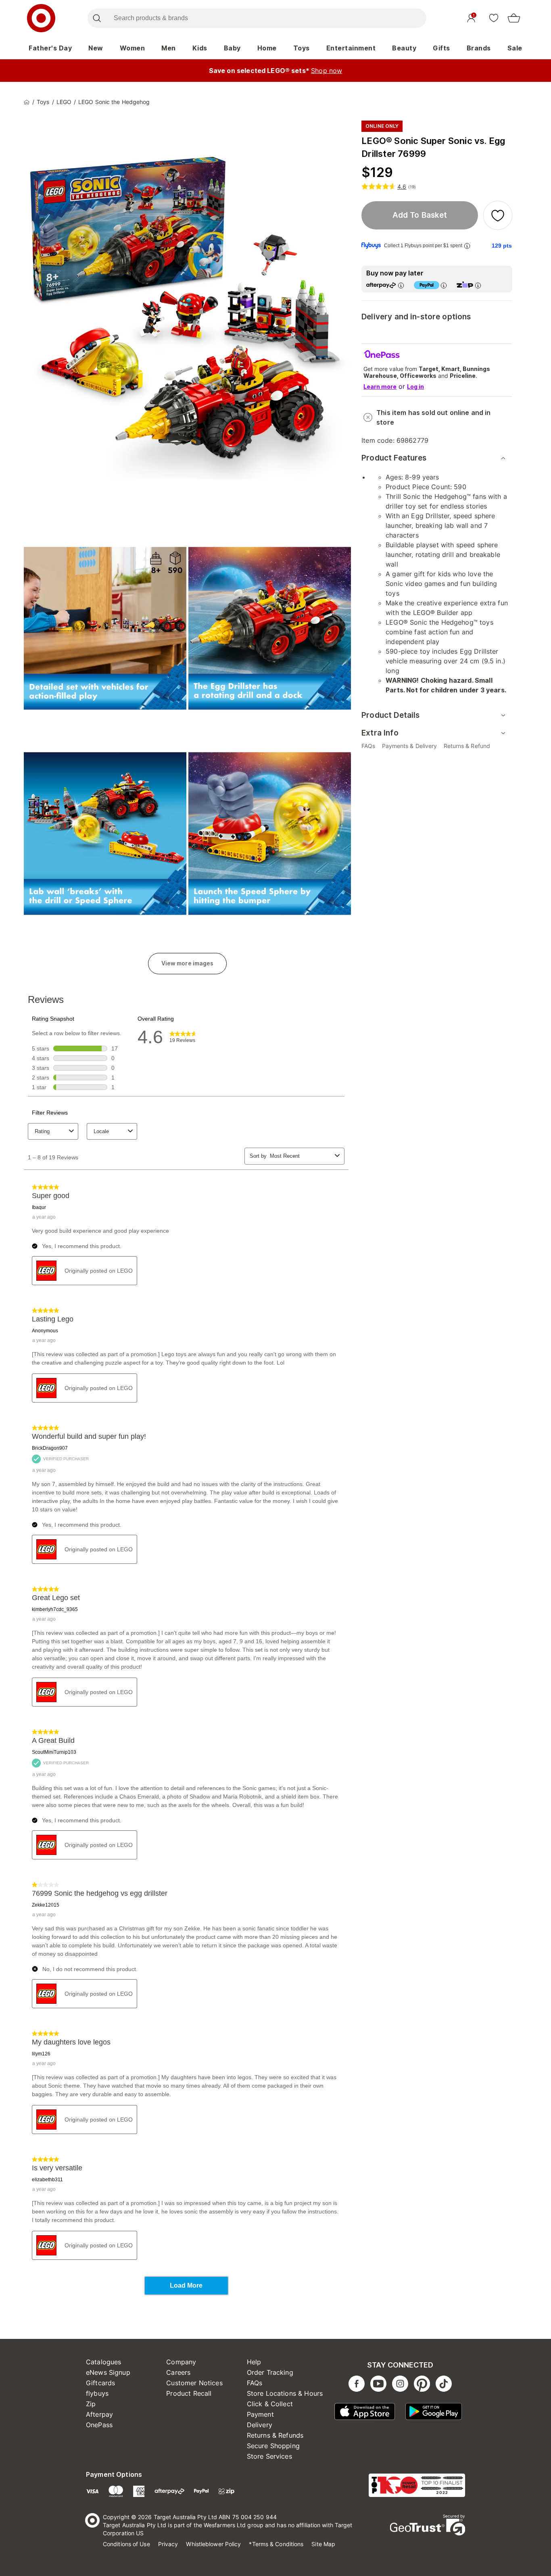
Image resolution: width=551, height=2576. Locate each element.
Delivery (260, 2425)
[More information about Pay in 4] (444, 285)
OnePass (99, 2425)
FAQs (255, 2383)
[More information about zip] (478, 285)
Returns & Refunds (275, 2435)
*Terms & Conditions (276, 2544)
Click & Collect (270, 2404)
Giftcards (100, 2383)
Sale (515, 48)
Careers (178, 2372)
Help (254, 2362)
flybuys (97, 2393)
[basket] (514, 18)
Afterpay (99, 2414)
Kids (200, 48)
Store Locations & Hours (285, 2393)
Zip (91, 2404)
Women (133, 48)
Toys (302, 48)
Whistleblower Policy (213, 2544)
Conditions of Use (126, 2544)
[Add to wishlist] (498, 215)
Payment (260, 2414)
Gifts (441, 48)
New (96, 48)
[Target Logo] (41, 18)
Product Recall (189, 2393)
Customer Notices (194, 2383)
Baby (232, 48)
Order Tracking (270, 2372)
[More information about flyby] (467, 246)
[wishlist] (494, 18)
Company (181, 2362)
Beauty (404, 48)
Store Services (269, 2456)
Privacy (168, 2544)
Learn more (380, 387)
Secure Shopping (273, 2446)
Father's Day (50, 48)
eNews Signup (108, 2372)
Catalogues (104, 2362)
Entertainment (351, 48)
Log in (415, 387)
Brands (479, 48)
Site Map (323, 2544)
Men (169, 48)
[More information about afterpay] (401, 285)
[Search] (97, 18)
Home (267, 48)
